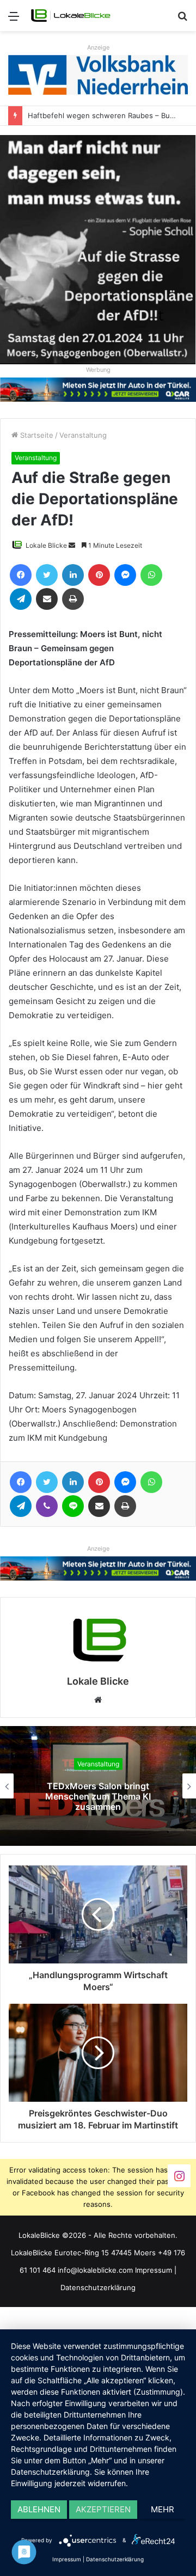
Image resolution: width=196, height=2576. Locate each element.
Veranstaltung (83, 435)
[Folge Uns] (179, 2176)
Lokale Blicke (46, 545)
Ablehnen (39, 2509)
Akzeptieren (103, 2509)
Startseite (36, 435)
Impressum (154, 2270)
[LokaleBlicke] (71, 16)
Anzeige (98, 47)
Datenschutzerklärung (98, 2287)
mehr (163, 2509)
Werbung (98, 370)
